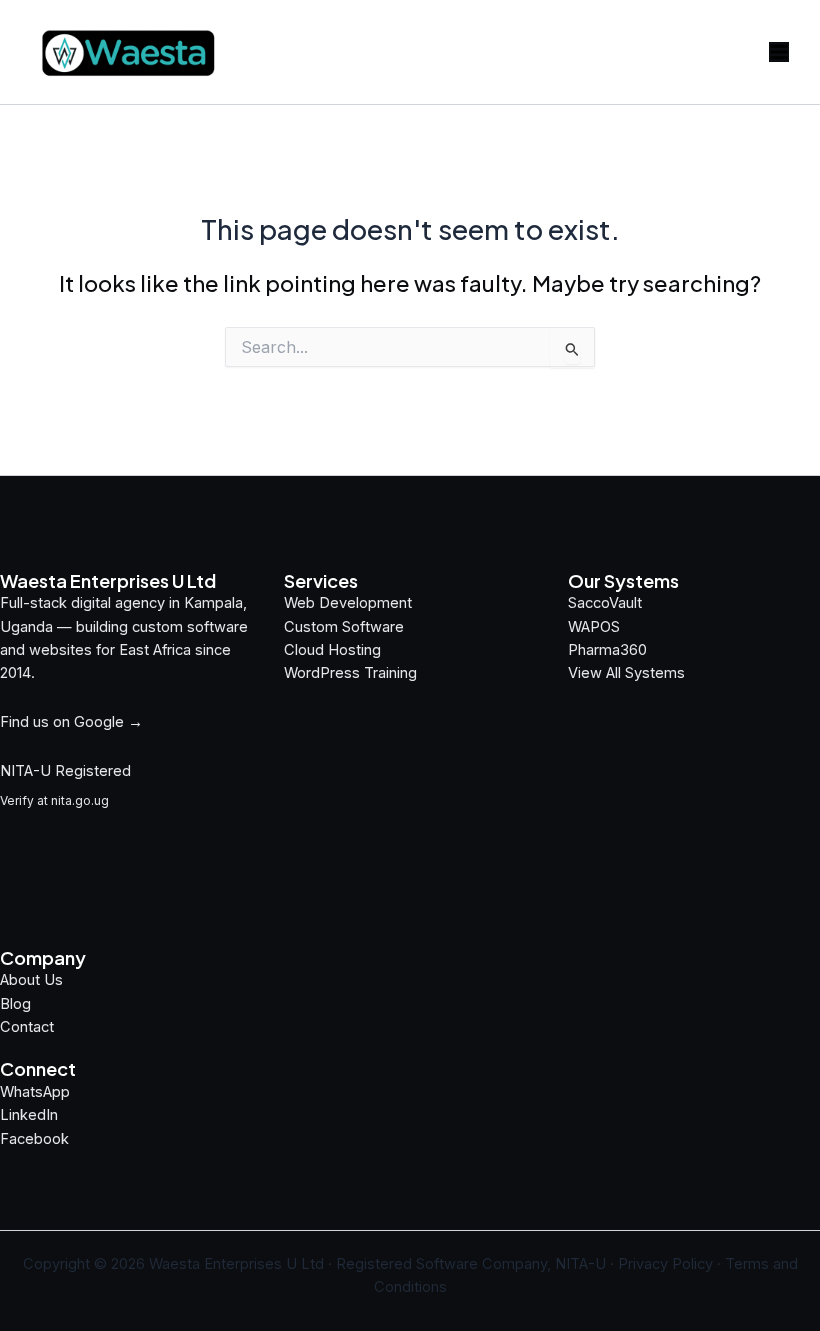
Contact (27, 1027)
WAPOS (594, 627)
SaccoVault (605, 603)
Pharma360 (607, 650)
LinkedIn (29, 1115)
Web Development (348, 603)
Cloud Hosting (332, 650)
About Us (31, 980)
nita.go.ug (80, 800)
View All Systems (626, 673)
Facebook (34, 1139)
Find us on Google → (71, 722)
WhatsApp (35, 1092)
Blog (15, 1004)
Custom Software (344, 627)
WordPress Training (350, 673)
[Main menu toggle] (779, 52)
